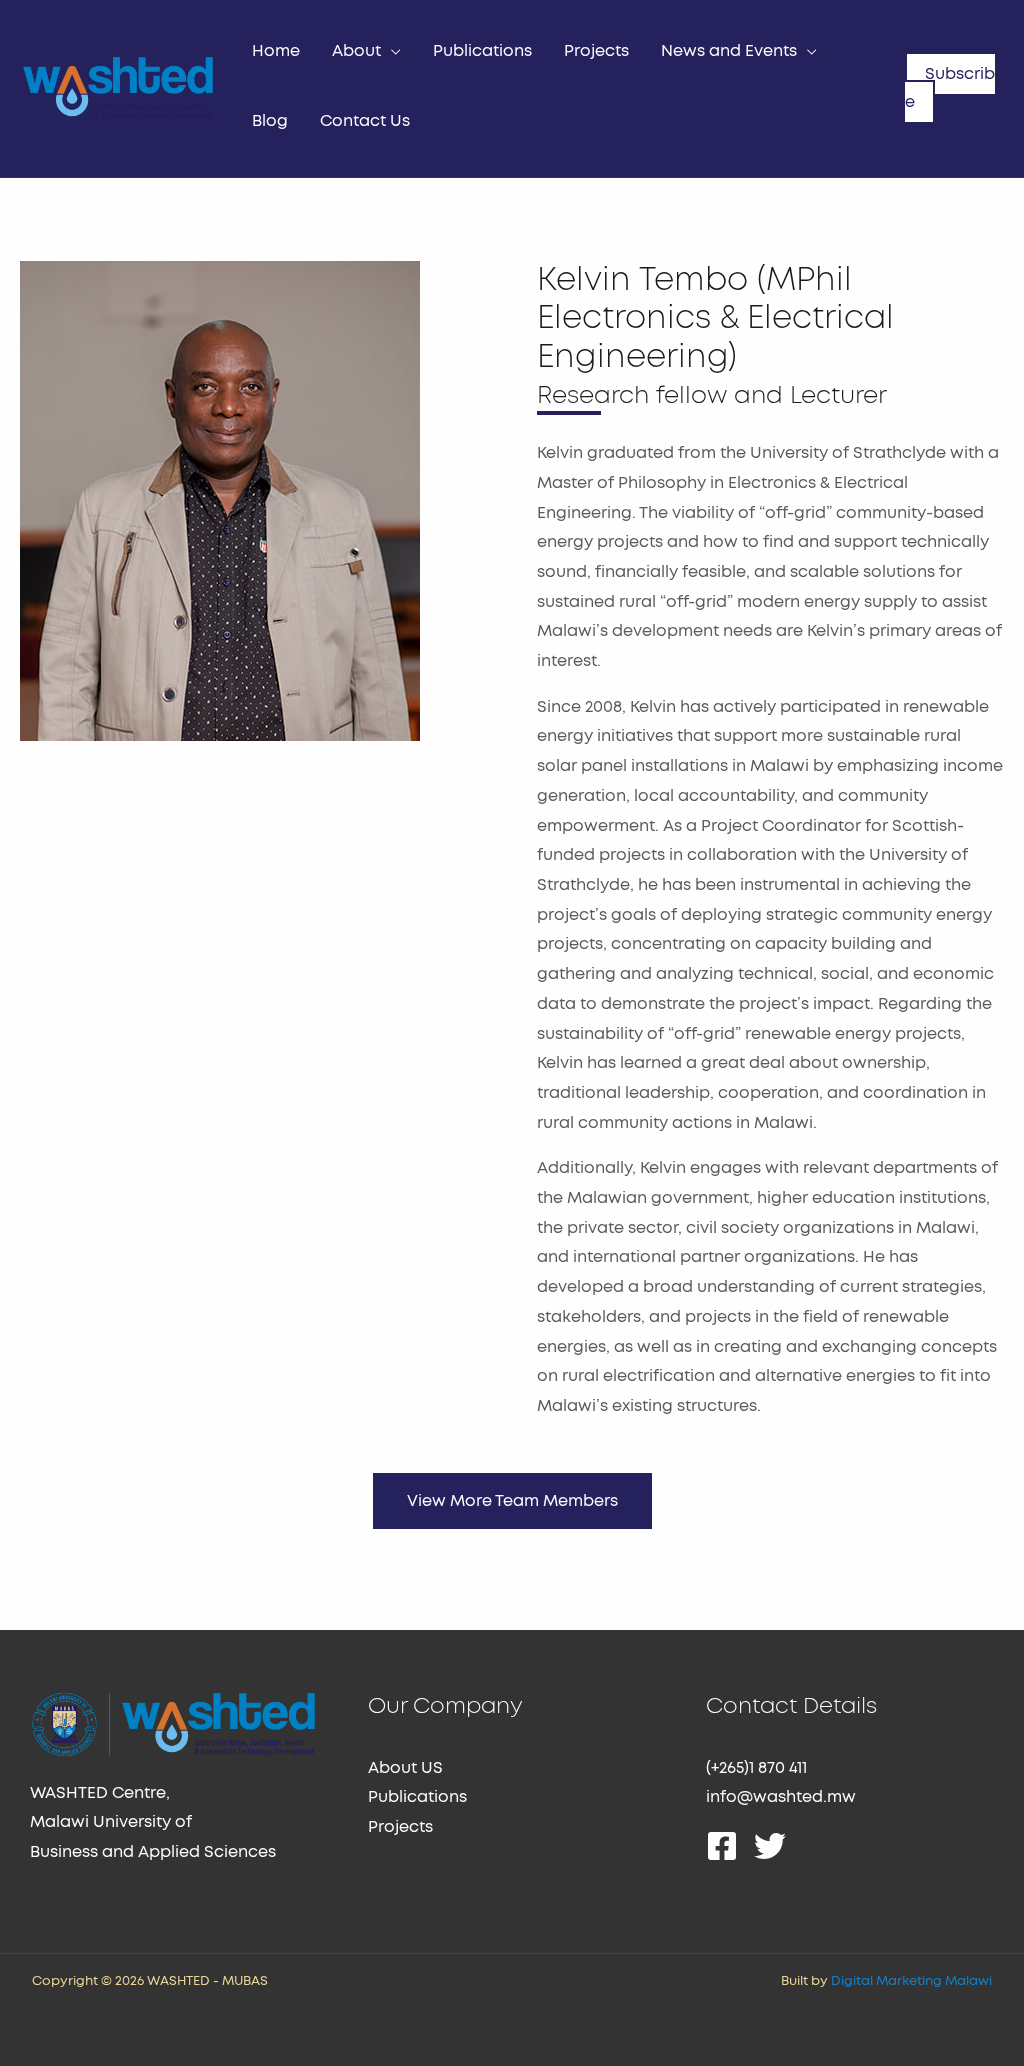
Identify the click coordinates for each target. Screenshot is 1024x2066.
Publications (482, 51)
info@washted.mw (781, 1797)
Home (276, 51)
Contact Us (365, 121)
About (356, 51)
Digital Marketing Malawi (911, 1981)
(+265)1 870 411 (756, 1768)
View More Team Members (512, 1501)
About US (405, 1768)
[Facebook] (722, 1846)
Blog (270, 121)
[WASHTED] (118, 86)
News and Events (729, 51)
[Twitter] (770, 1846)
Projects (596, 51)
